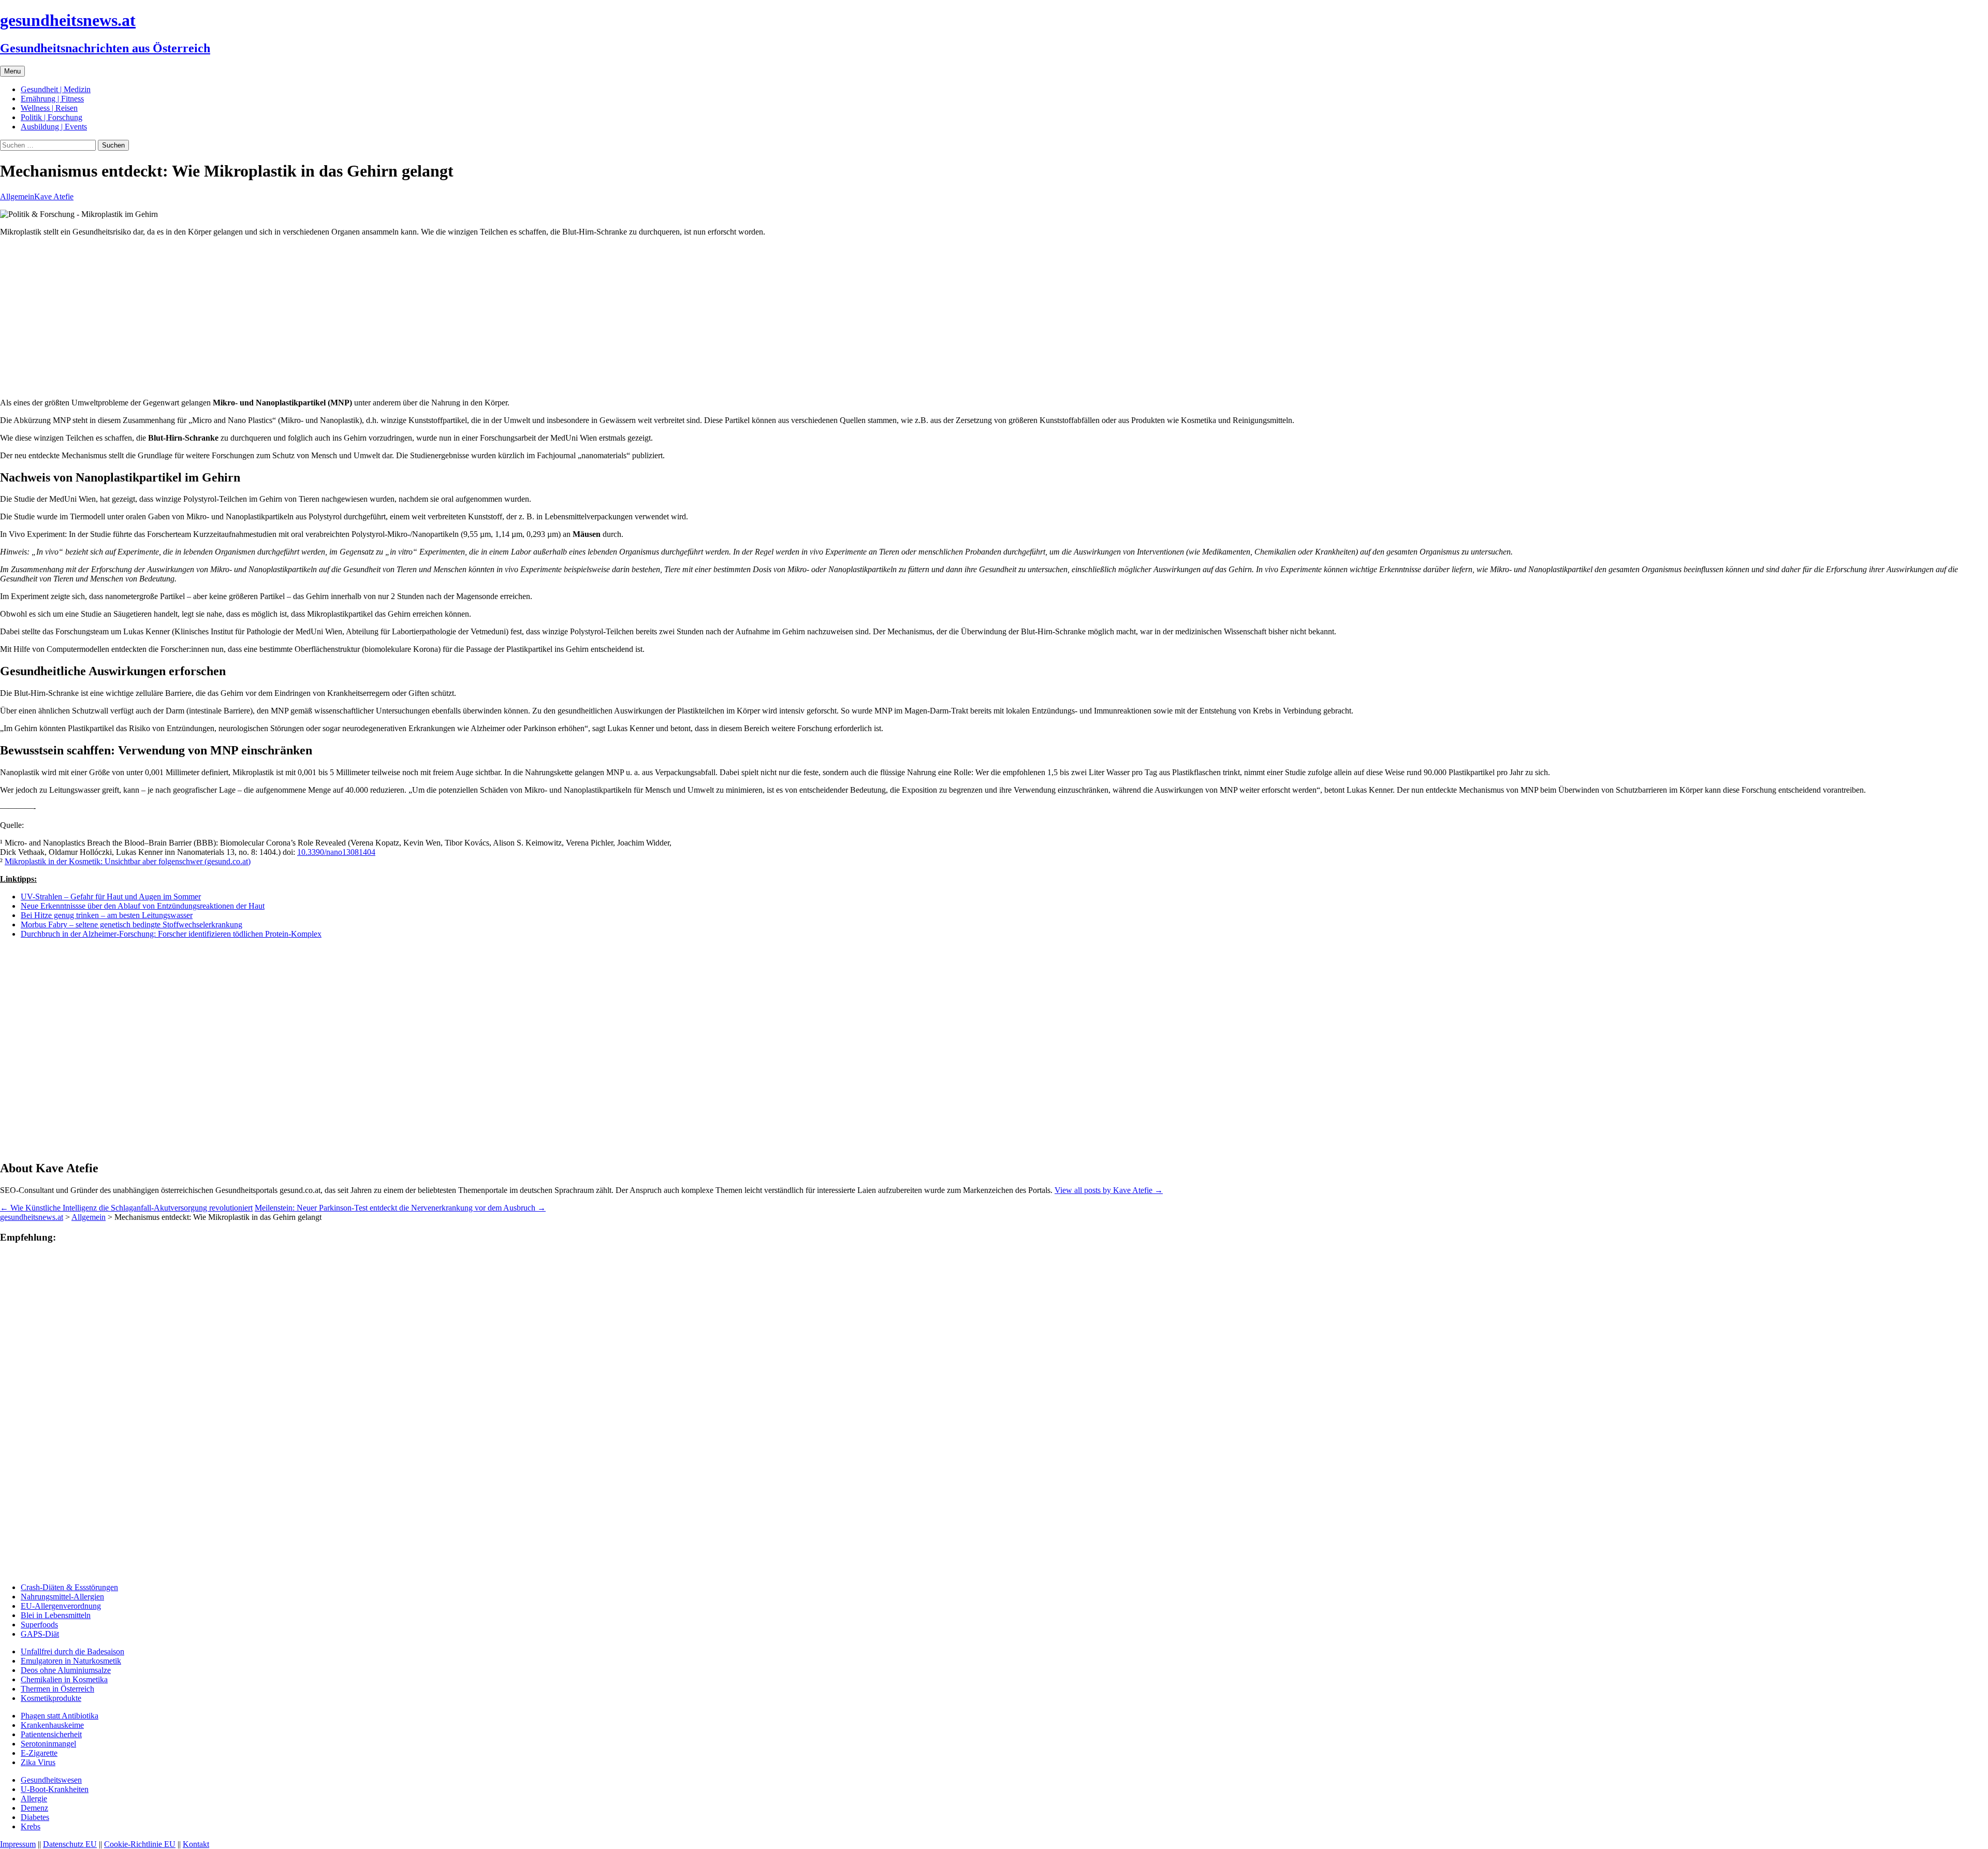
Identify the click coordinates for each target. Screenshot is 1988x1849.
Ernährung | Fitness (52, 99)
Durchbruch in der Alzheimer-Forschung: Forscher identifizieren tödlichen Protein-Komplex (171, 934)
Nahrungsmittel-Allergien (62, 1597)
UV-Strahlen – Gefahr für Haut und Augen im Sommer (111, 897)
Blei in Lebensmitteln (56, 1615)
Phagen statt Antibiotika (60, 1716)
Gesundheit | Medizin (56, 89)
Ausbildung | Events (54, 127)
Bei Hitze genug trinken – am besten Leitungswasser (107, 915)
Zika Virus (38, 1762)
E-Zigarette (39, 1753)
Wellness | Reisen (49, 108)
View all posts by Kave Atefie (1109, 1190)
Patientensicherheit (51, 1734)
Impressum (18, 1844)
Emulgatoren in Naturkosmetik (71, 1661)
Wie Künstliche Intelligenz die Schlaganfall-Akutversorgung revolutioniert (126, 1208)
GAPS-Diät (40, 1634)
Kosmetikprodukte (51, 1698)
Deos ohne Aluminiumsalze (66, 1670)
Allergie (34, 1799)
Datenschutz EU (70, 1844)
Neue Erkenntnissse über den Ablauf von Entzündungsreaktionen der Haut (143, 906)
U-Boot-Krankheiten (55, 1789)
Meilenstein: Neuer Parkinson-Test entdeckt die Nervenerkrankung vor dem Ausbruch (400, 1208)
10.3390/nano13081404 (336, 852)
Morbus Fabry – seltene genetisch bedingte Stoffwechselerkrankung (131, 924)
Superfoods (39, 1625)
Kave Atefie (54, 196)
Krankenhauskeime (52, 1725)
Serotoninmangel (48, 1744)
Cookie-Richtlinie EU (140, 1844)
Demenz (34, 1808)
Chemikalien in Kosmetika (64, 1679)
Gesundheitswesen (51, 1780)
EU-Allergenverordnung (61, 1606)
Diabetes (35, 1817)
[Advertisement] (311, 317)
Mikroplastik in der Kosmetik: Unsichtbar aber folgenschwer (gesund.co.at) (128, 861)
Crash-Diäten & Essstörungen (69, 1587)
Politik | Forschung (52, 117)
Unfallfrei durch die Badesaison (72, 1651)
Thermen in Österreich (57, 1689)
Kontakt (196, 1844)
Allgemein (17, 196)
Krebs (31, 1826)
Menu (12, 71)
